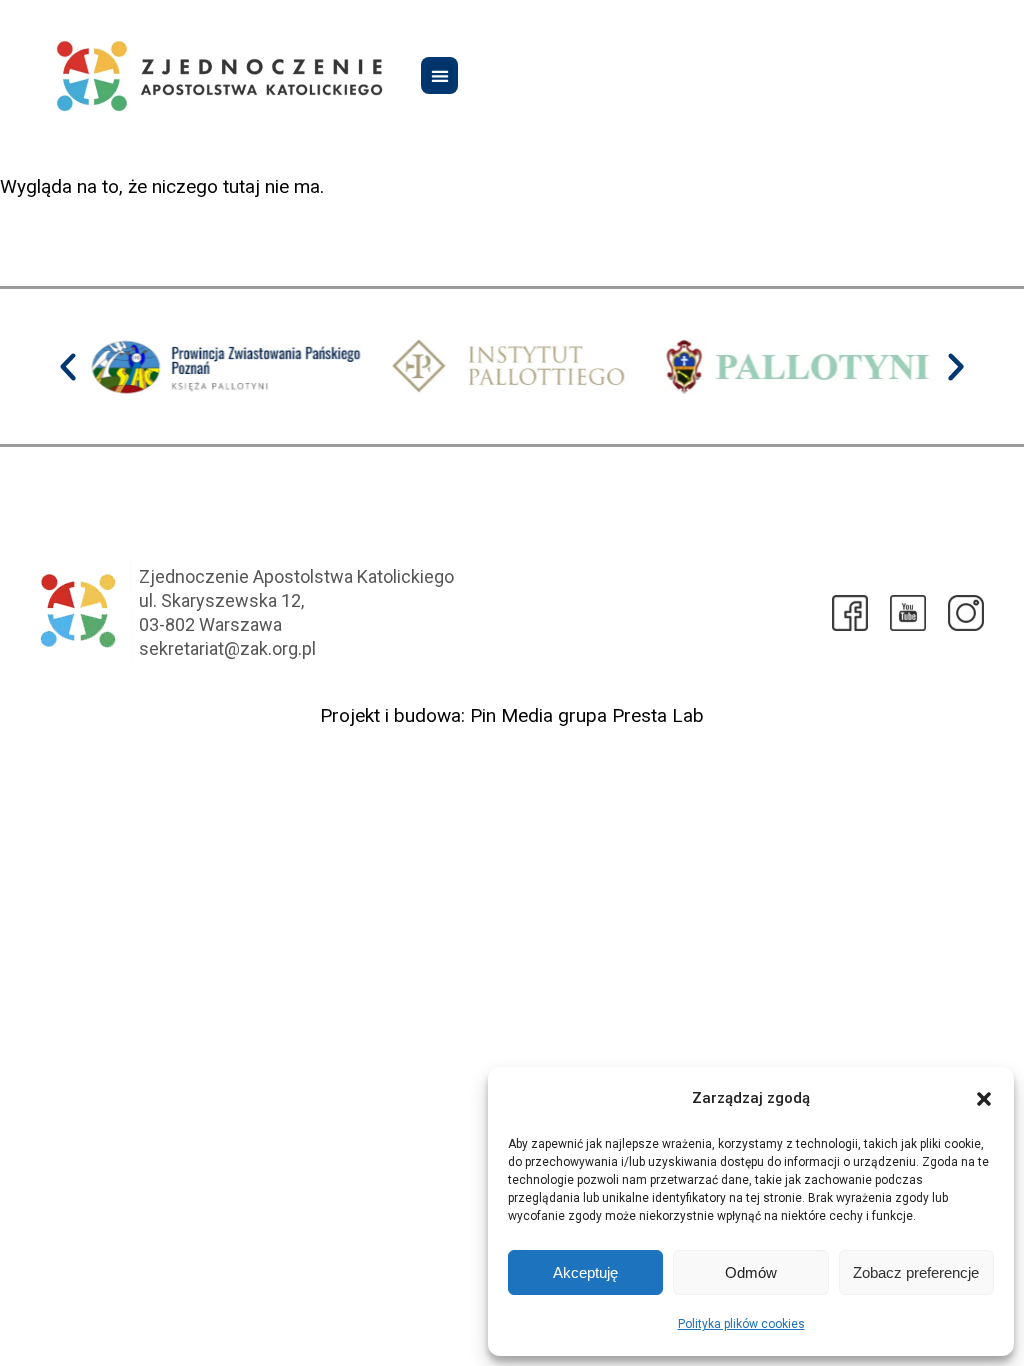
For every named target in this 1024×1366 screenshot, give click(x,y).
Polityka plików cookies (741, 1324)
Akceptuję (585, 1272)
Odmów (751, 1272)
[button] (984, 1099)
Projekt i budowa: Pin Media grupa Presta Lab (512, 715)
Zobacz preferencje (916, 1272)
